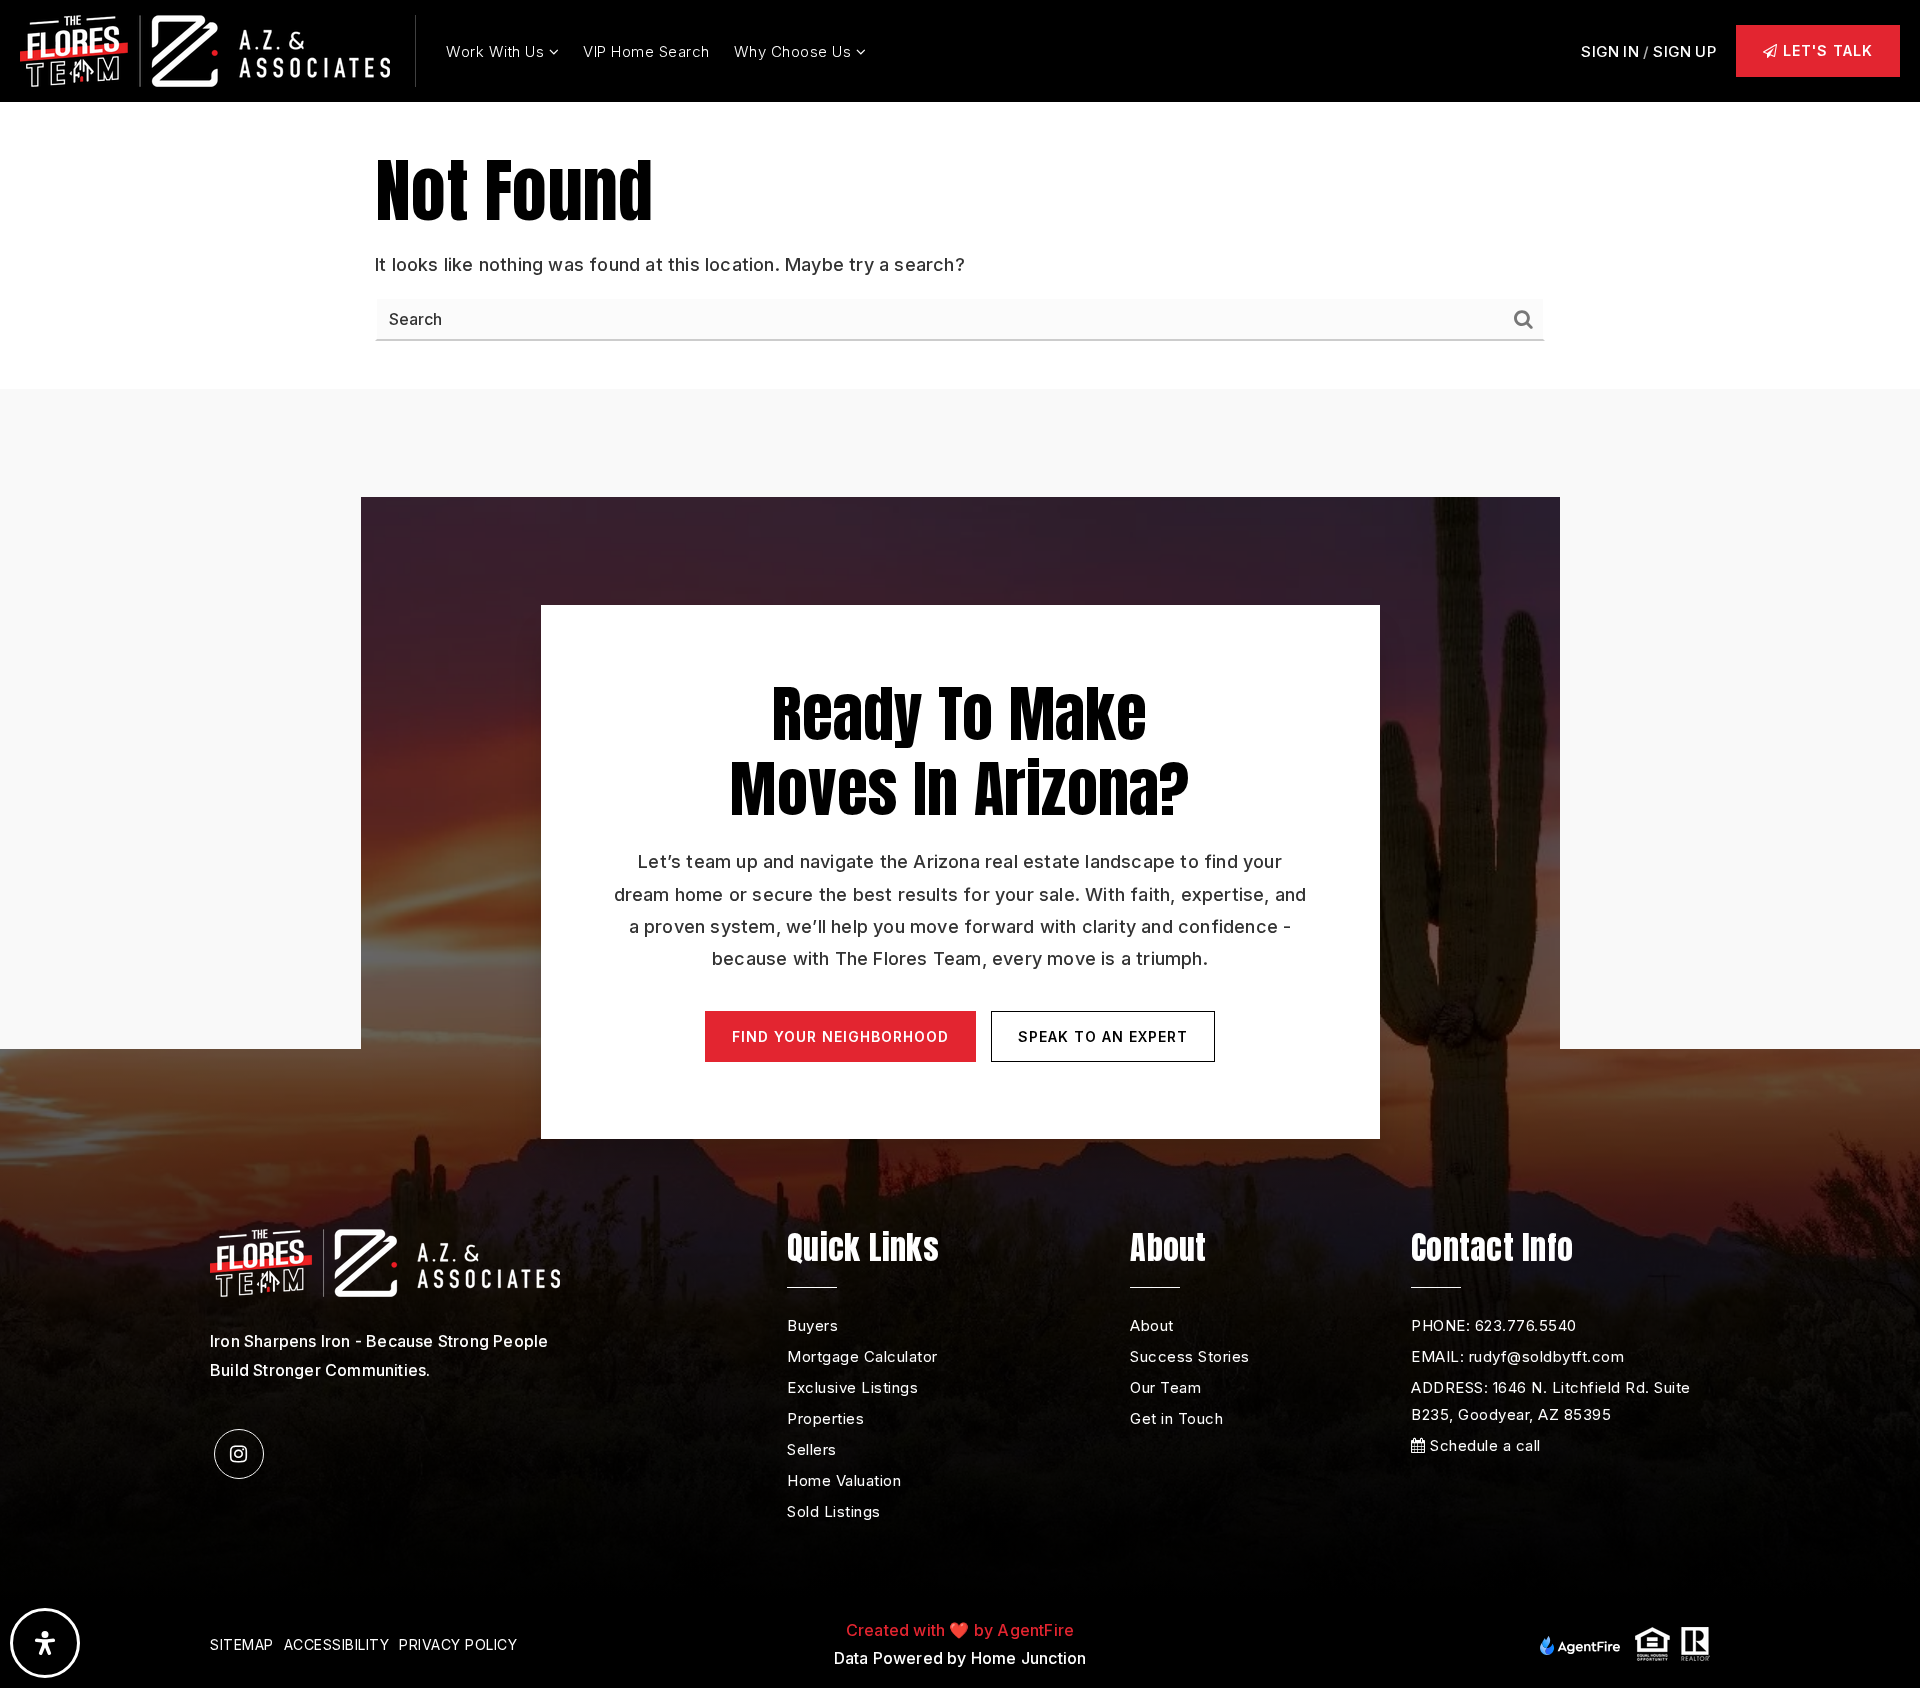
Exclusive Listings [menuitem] (852, 1387)
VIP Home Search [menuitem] (646, 51)
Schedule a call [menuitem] (1483, 1445)
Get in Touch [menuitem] (1176, 1418)
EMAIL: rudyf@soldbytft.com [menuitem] (1517, 1356)
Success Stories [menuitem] (1190, 1356)
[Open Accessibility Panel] (45, 1643)
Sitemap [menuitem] (242, 1644)
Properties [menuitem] (825, 1418)
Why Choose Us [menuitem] (795, 51)
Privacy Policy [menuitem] (458, 1644)
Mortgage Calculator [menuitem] (862, 1356)
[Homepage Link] (205, 49)
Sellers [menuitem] (812, 1449)
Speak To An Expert (1103, 1036)
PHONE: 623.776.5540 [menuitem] (1494, 1325)
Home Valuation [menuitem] (844, 1480)
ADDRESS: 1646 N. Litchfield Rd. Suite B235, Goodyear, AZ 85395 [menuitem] (1551, 1401)
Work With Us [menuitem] (497, 51)
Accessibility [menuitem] (337, 1644)
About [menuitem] (1152, 1325)
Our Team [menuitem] (1165, 1387)
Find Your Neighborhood (840, 1036)
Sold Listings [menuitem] (834, 1511)
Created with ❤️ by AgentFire (960, 1630)
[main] (960, 194)
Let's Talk (1825, 50)
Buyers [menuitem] (812, 1325)
